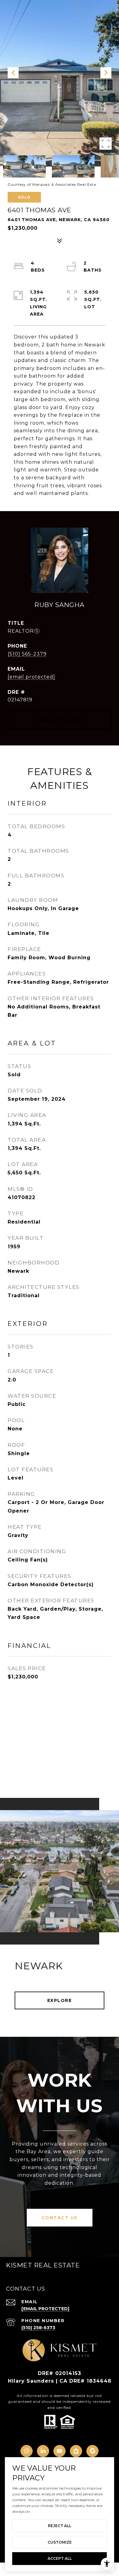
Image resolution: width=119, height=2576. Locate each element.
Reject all (60, 2526)
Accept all (60, 2558)
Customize (60, 2542)
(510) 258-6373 (38, 2328)
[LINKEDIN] (43, 2451)
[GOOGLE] (92, 2451)
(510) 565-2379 (27, 654)
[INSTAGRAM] (27, 2451)
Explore (60, 2000)
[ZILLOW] (76, 2451)
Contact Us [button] (60, 2218)
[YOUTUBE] (60, 2451)
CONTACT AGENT (60, 720)
